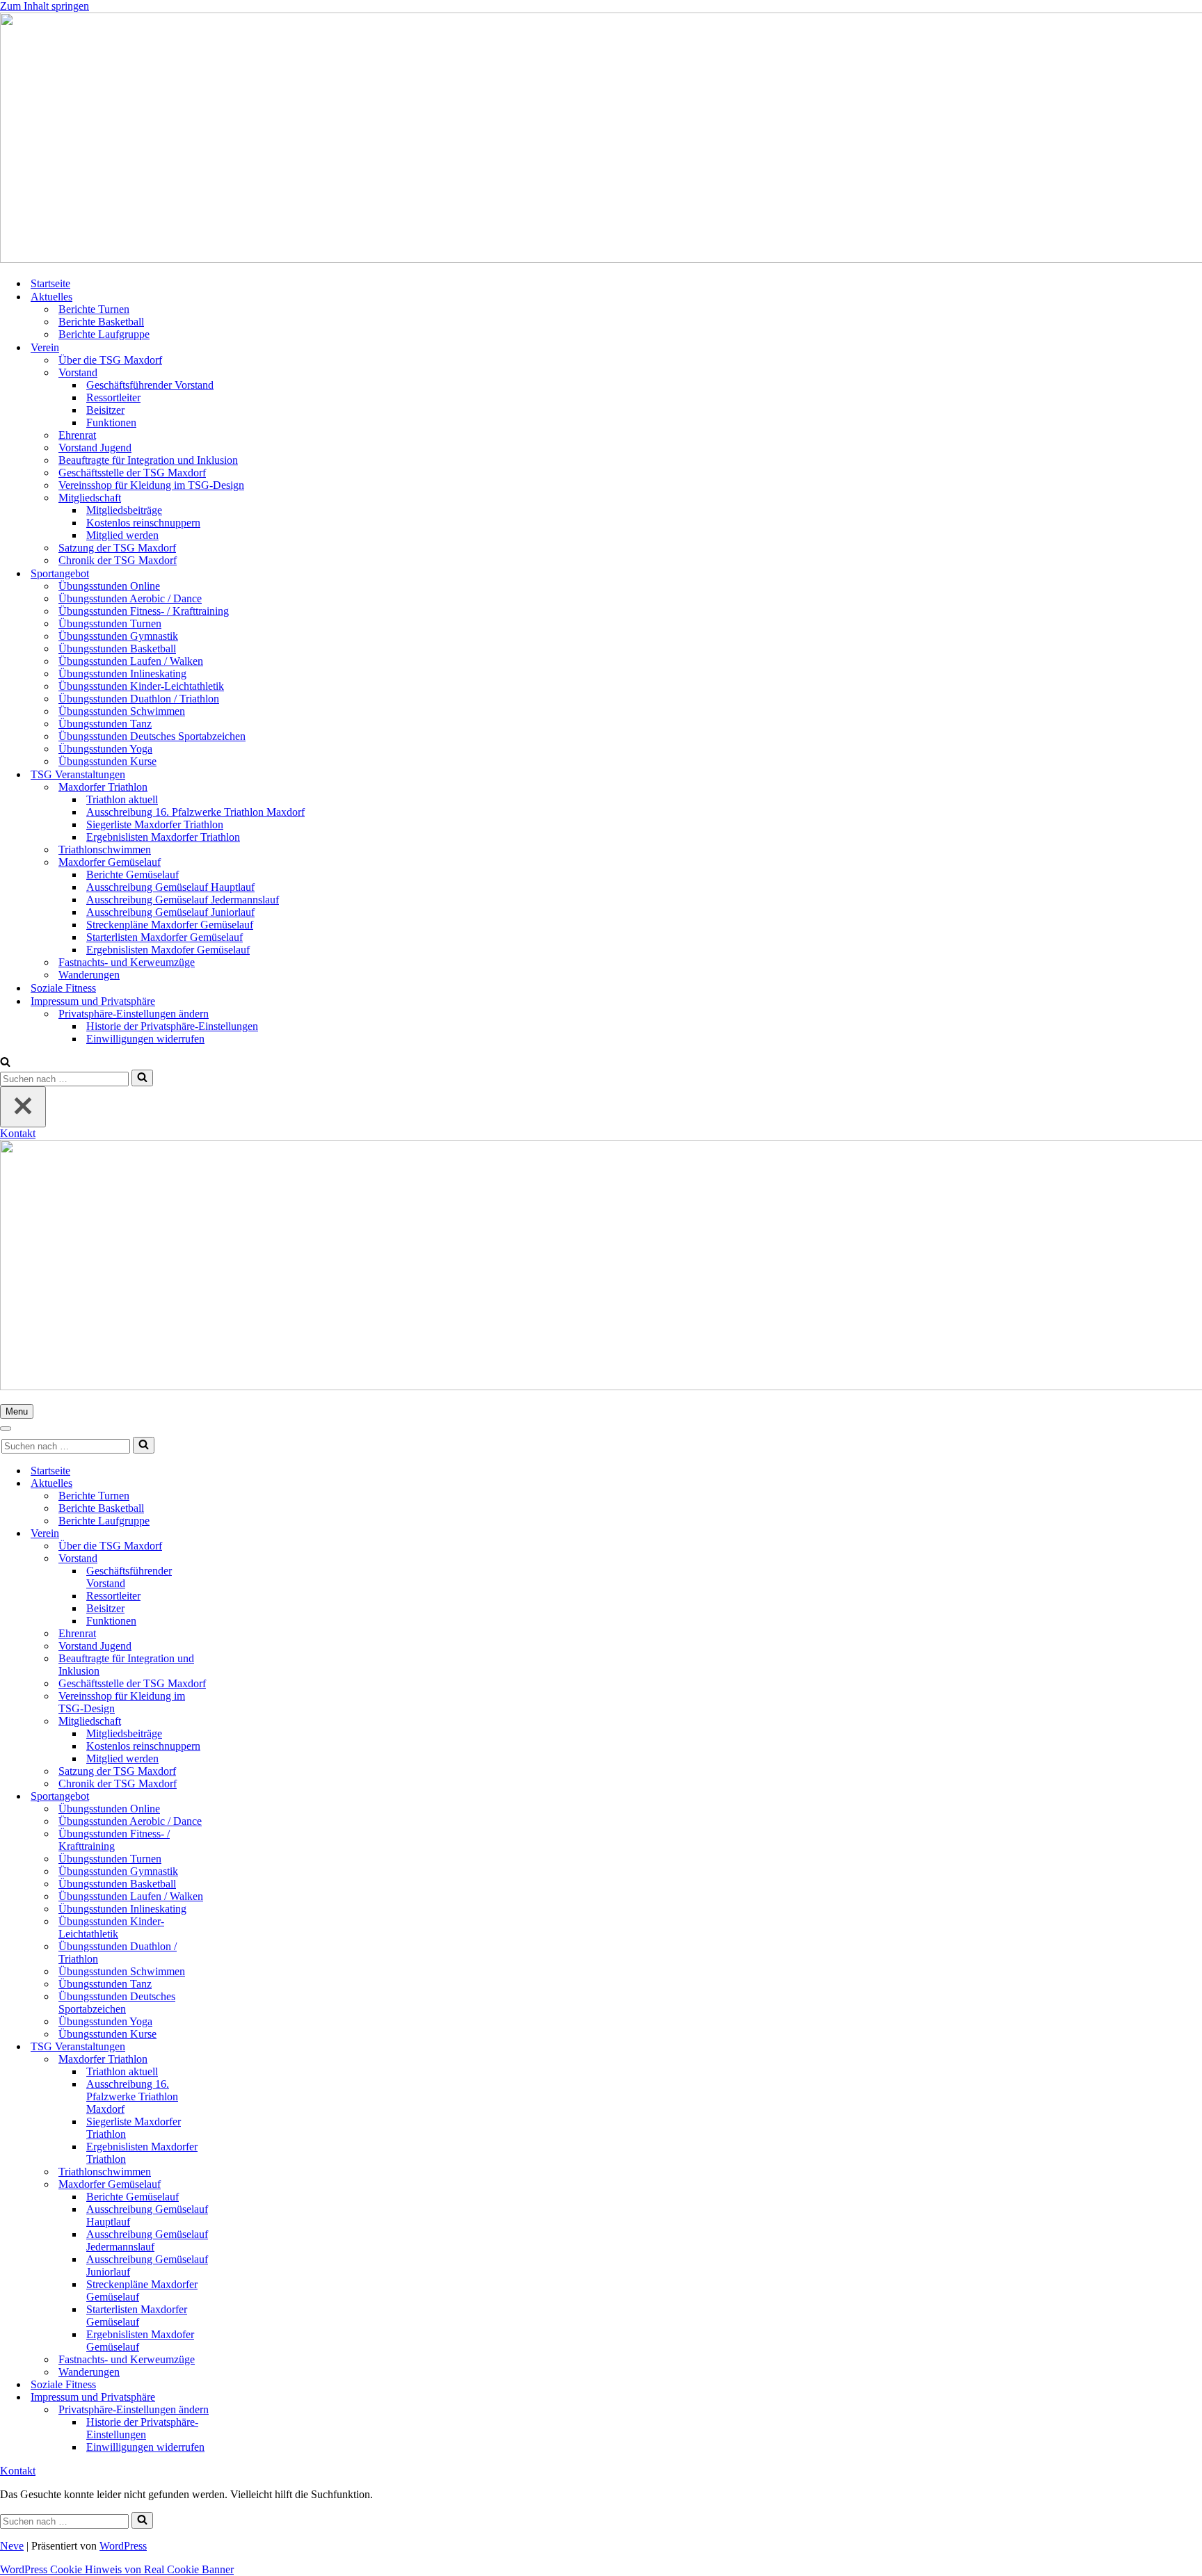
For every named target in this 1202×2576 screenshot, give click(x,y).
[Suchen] (5, 1063)
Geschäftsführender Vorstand (150, 385)
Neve (12, 2546)
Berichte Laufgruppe (104, 334)
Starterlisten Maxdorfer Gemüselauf (165, 937)
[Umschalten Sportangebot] (243, 1797)
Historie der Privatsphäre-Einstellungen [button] (172, 1026)
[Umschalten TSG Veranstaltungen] (243, 2047)
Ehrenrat (77, 435)
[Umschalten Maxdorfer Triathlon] (243, 2060)
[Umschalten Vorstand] (243, 1559)
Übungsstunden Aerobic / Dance (130, 598)
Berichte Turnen (94, 309)
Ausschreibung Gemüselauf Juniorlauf (170, 912)
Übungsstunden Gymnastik (118, 636)
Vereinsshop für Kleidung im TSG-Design (151, 485)
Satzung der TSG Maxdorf (117, 548)
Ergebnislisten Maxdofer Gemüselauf (168, 950)
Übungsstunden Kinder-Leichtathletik (141, 686)
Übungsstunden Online (109, 586)
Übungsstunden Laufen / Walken (131, 661)
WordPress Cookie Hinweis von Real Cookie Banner (117, 2569)
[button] (134, 1014)
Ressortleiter (113, 397)
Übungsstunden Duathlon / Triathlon (139, 699)
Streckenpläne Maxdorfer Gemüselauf (170, 925)
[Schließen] (23, 1107)
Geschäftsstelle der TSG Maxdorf (132, 473)
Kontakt (18, 1133)
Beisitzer (105, 410)
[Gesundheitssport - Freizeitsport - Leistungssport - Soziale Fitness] (601, 139)
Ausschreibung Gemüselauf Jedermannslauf (183, 900)
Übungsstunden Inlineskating (122, 674)
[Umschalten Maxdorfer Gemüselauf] (243, 2185)
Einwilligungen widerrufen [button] (145, 1039)
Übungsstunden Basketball (117, 649)
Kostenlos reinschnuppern (143, 523)
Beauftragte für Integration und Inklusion (148, 460)
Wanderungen (89, 975)
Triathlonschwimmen (105, 850)
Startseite (50, 283)
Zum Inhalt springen (45, 6)
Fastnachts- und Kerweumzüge (127, 962)
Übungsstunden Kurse (107, 761)
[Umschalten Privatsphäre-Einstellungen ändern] (243, 2410)
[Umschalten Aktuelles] (243, 1484)
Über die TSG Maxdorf (110, 360)
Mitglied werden (122, 535)
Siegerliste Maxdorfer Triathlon (155, 824)
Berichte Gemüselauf (133, 875)
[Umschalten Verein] (243, 1534)
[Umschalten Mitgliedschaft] (243, 1722)
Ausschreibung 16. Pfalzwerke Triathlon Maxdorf (195, 812)
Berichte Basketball (101, 322)
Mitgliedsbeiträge (124, 510)
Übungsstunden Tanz (105, 724)
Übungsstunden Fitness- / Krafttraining (144, 611)
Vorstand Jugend (95, 448)
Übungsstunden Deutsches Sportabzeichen (152, 736)
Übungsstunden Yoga (105, 749)
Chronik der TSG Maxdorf (118, 560)
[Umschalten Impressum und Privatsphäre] (243, 2398)
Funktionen (111, 422)
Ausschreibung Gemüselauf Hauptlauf (170, 887)
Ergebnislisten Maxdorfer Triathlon (163, 837)
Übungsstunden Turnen (110, 623)
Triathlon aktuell (122, 799)
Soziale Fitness (63, 988)
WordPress (123, 2546)
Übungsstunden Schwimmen (122, 711)
